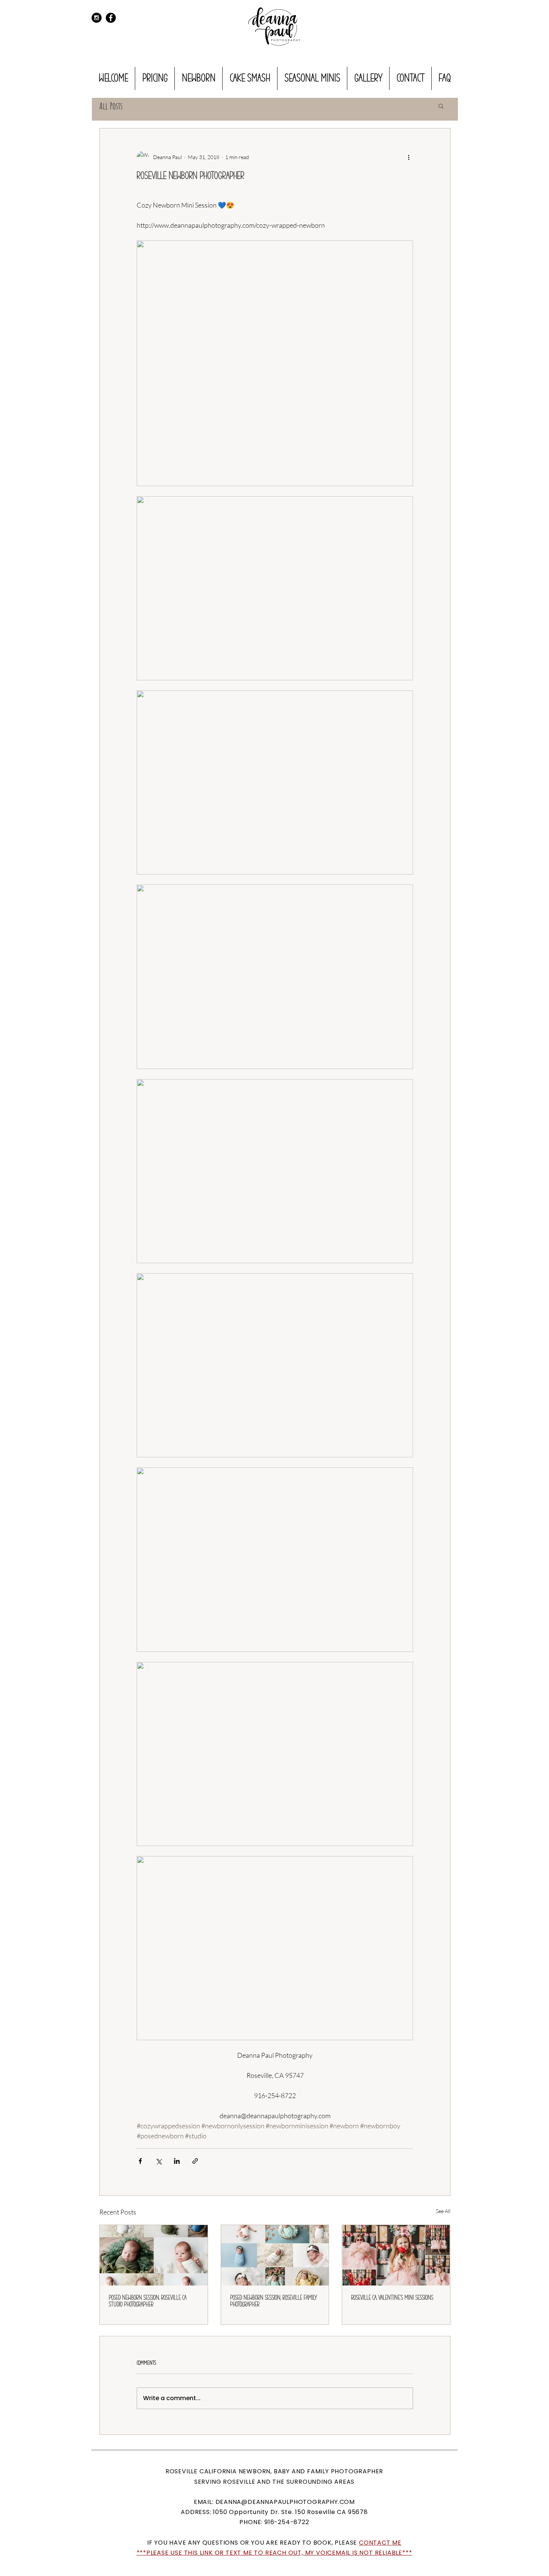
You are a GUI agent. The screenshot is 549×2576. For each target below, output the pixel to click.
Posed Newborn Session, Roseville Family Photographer (274, 2301)
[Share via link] (195, 2161)
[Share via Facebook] (140, 2161)
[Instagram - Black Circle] (97, 18)
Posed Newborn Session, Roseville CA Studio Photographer (148, 2301)
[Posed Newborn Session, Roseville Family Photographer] (275, 2255)
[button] (441, 106)
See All (443, 2211)
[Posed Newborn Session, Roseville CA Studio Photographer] (154, 2255)
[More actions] (409, 157)
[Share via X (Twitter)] (159, 2161)
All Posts (111, 106)
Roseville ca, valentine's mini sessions (392, 2298)
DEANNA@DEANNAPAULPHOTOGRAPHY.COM (285, 2502)
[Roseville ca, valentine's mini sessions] (396, 2255)
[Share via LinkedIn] (177, 2161)
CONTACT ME (380, 2543)
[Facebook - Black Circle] (111, 18)
